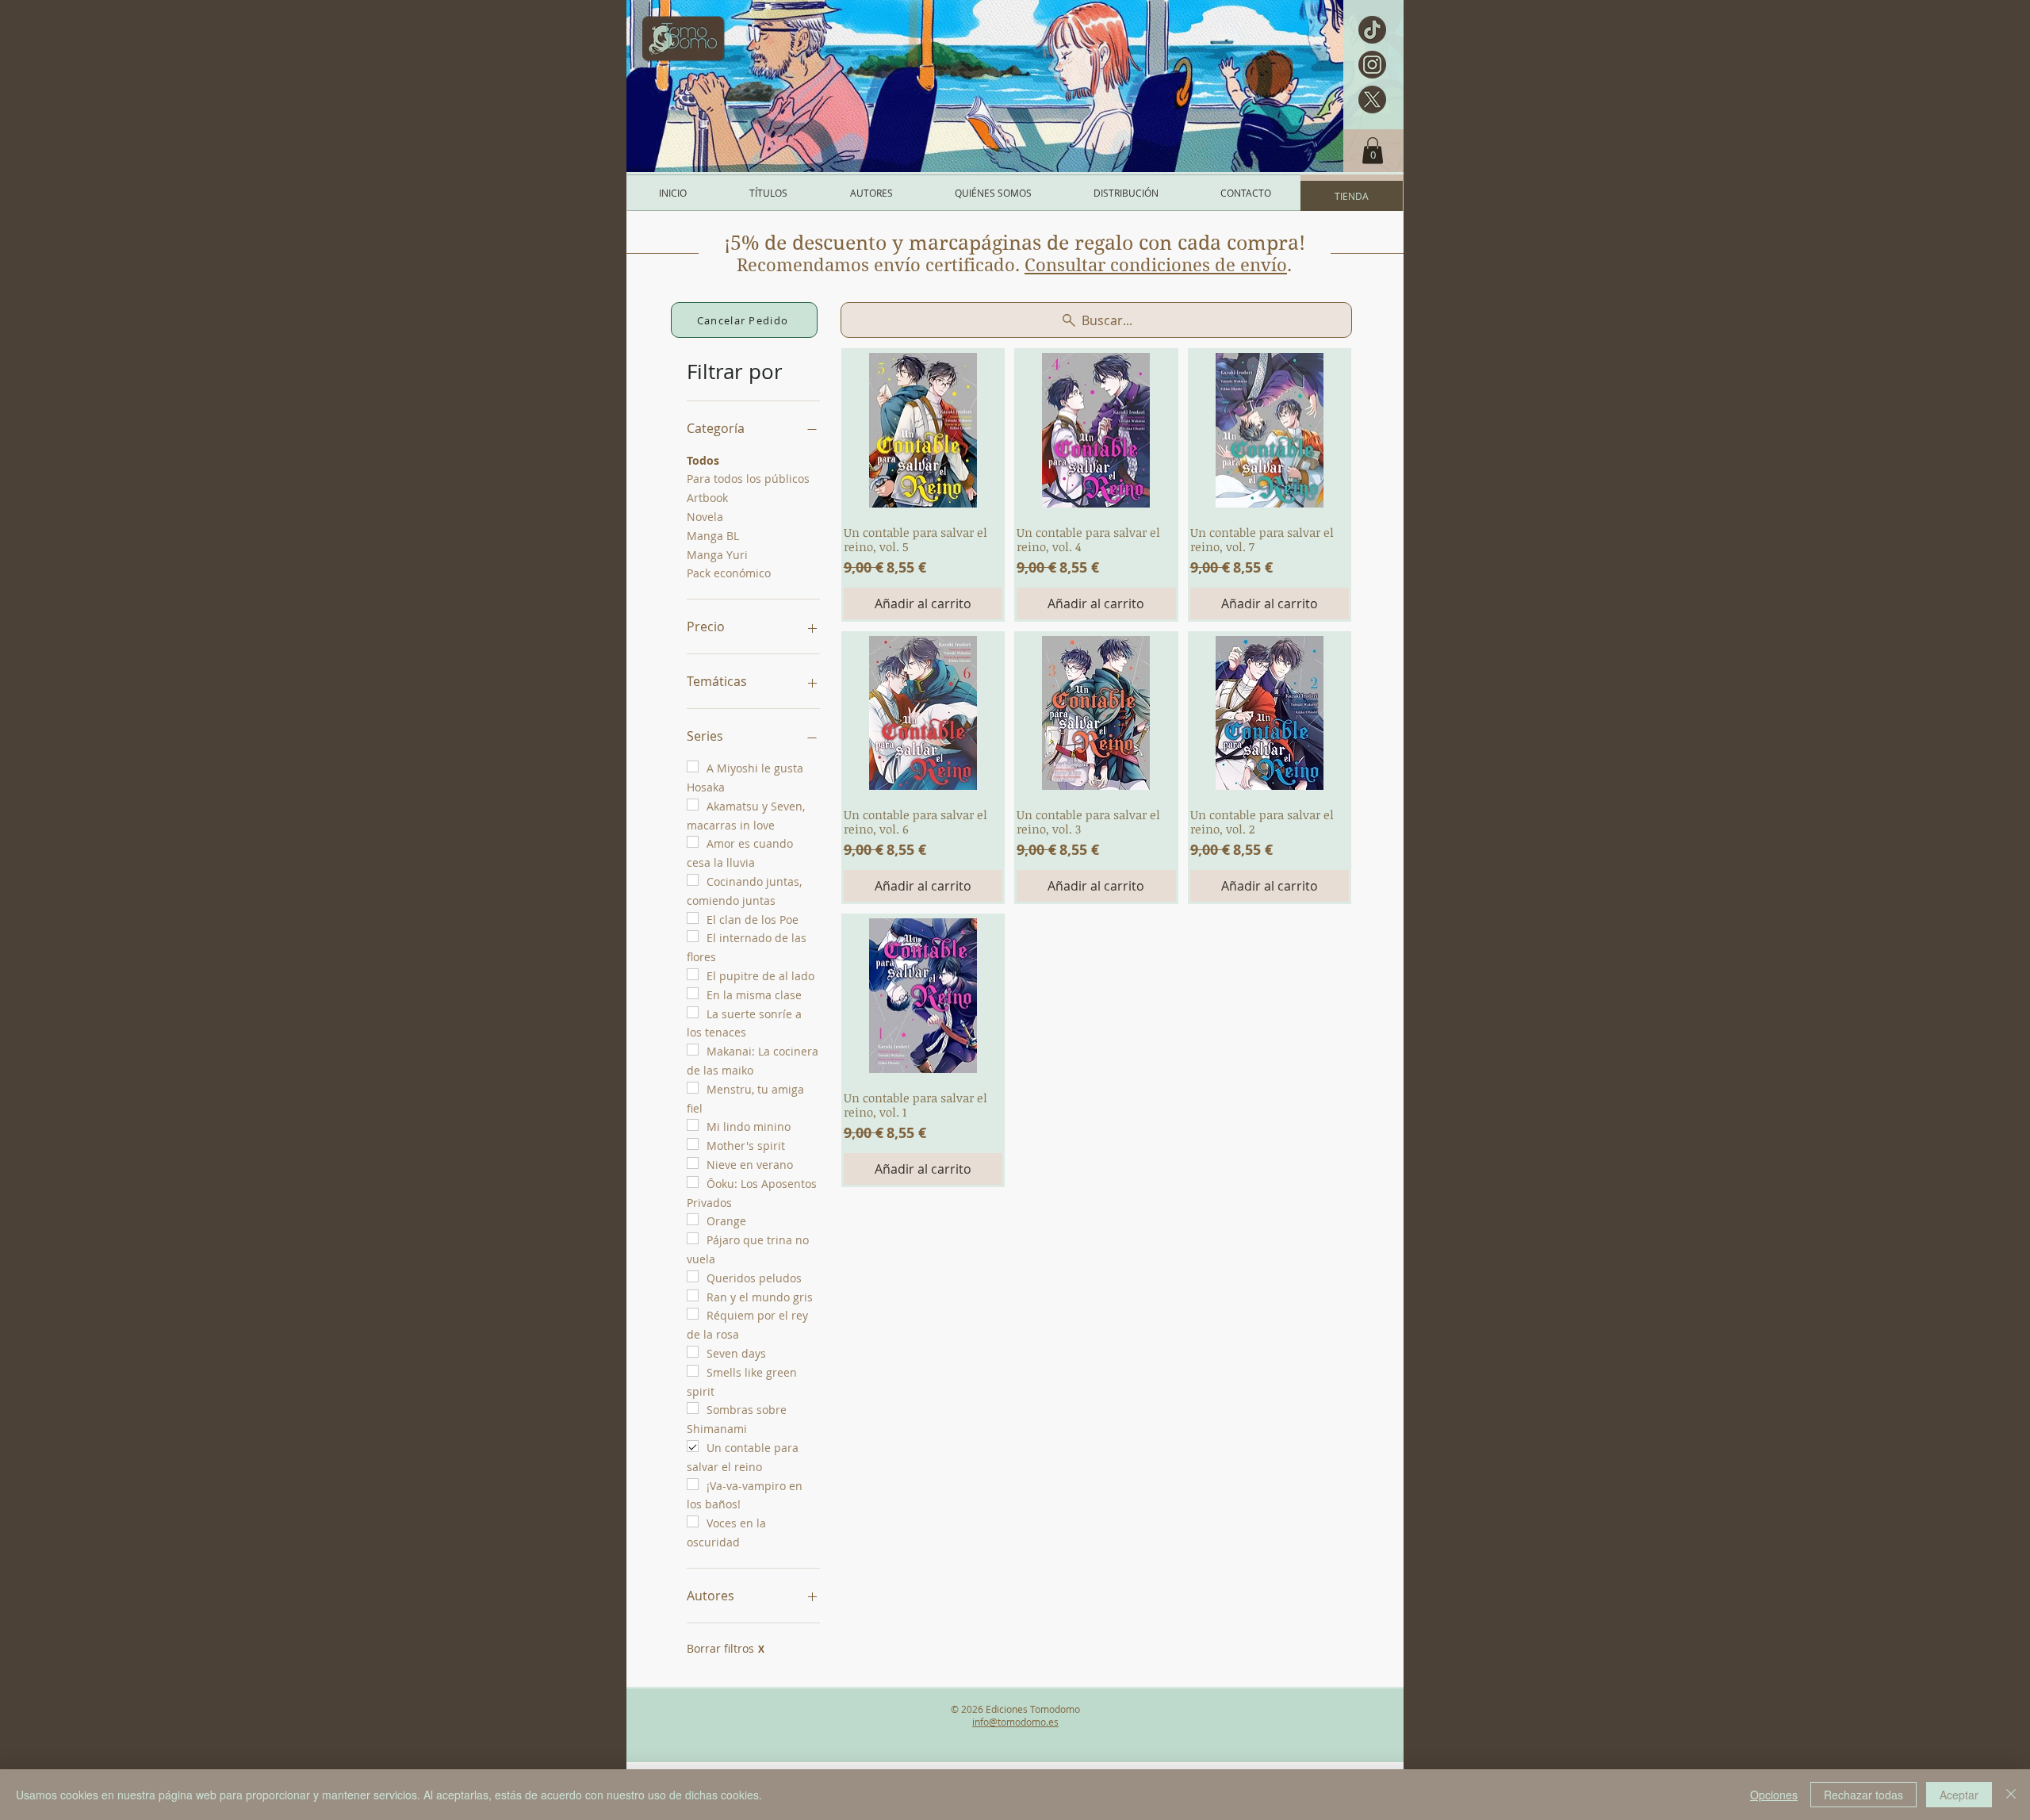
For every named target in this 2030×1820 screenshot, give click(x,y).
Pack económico (729, 573)
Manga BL (713, 536)
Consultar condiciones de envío (1156, 265)
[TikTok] (1372, 30)
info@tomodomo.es (1015, 1722)
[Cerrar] (2011, 1795)
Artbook (707, 498)
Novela (705, 517)
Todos (703, 460)
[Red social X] (1372, 100)
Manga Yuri (717, 555)
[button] (1373, 150)
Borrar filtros (726, 1648)
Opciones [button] (1774, 1795)
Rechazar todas (1863, 1795)
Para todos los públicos (748, 479)
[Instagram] (1372, 65)
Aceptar (1959, 1795)
